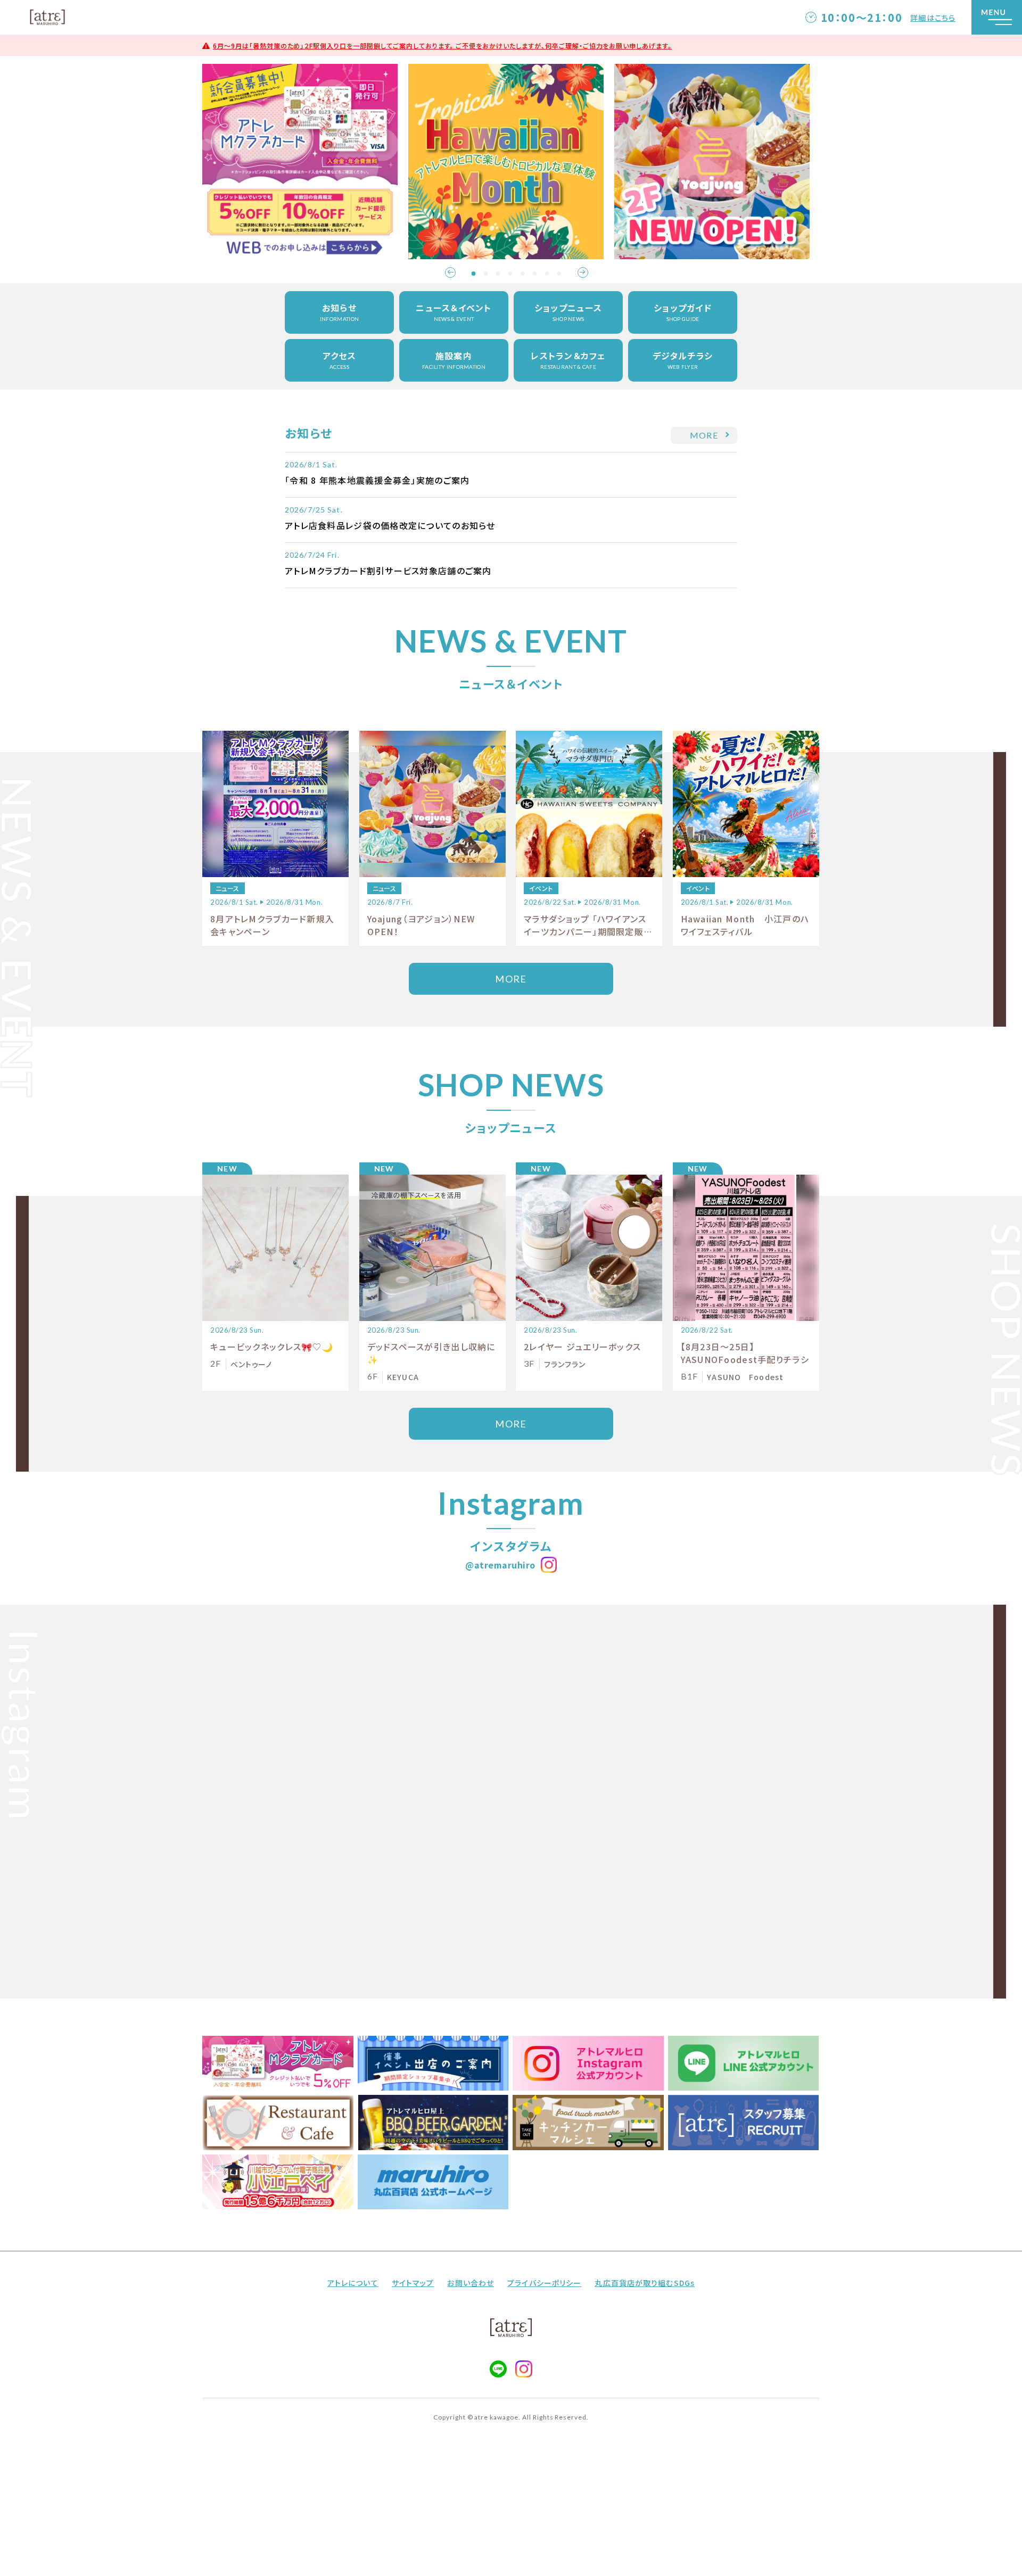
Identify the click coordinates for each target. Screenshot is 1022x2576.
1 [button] (474, 274)
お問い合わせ (471, 2283)
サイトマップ (413, 2283)
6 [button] (535, 274)
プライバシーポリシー (544, 2283)
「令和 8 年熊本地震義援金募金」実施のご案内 (377, 480)
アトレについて (353, 2283)
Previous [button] (450, 273)
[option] (305, 162)
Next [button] (583, 273)
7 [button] (547, 274)
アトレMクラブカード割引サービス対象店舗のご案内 (388, 571)
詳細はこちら (933, 18)
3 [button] (498, 274)
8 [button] (559, 274)
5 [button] (523, 274)
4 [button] (510, 274)
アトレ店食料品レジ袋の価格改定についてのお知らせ (390, 525)
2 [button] (486, 274)
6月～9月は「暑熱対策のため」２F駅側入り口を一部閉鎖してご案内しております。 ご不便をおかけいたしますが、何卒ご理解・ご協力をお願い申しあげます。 (442, 46)
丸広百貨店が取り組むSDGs (645, 2283)
